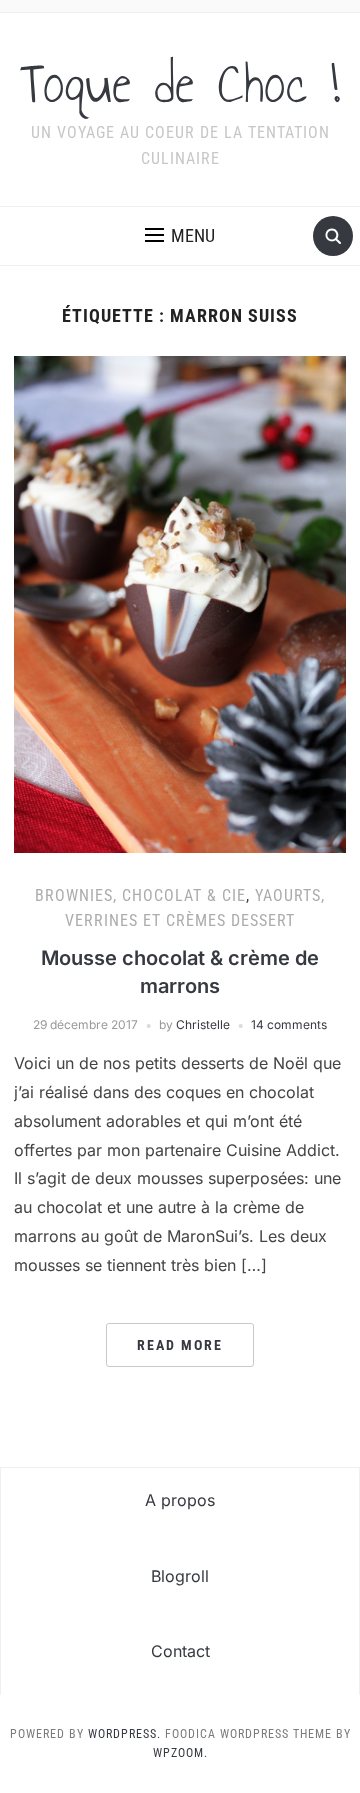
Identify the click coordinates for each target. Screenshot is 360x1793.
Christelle (203, 1024)
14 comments (289, 1024)
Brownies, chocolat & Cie (140, 895)
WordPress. (124, 1734)
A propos (180, 1500)
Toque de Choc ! (180, 84)
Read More (180, 1345)
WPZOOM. (180, 1753)
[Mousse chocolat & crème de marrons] (179, 603)
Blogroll (180, 1576)
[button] (180, 236)
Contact (180, 1651)
